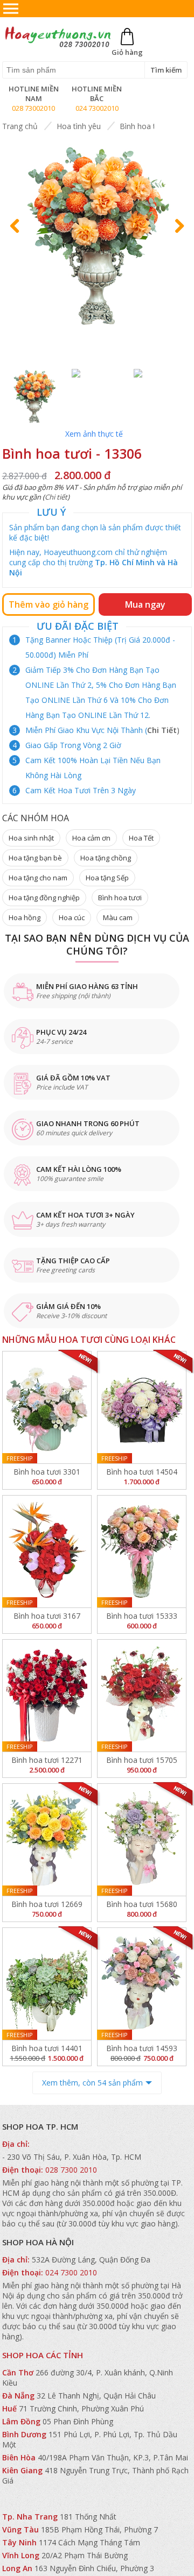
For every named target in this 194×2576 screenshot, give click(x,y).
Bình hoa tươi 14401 (47, 2048)
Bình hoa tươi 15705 (142, 1760)
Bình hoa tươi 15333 (142, 1616)
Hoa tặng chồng (106, 858)
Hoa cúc (72, 917)
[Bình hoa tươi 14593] (142, 1984)
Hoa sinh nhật (31, 838)
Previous (19, 236)
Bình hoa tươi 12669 (47, 1904)
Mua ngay (145, 604)
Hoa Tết (141, 838)
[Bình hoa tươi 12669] (47, 1840)
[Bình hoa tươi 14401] (47, 1984)
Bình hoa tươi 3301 (47, 1472)
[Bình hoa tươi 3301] (47, 1407)
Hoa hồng (25, 917)
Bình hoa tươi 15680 (142, 1904)
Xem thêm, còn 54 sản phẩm (92, 2083)
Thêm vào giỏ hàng (48, 604)
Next (177, 236)
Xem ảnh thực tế (94, 434)
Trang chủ (20, 126)
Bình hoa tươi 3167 (47, 1616)
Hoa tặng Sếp (107, 878)
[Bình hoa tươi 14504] (142, 1407)
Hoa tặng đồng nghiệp (44, 898)
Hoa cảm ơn (91, 838)
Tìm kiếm (166, 70)
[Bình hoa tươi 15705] (142, 1696)
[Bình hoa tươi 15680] (142, 1840)
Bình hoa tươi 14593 (142, 2048)
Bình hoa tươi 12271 (47, 1760)
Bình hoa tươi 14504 (142, 1472)
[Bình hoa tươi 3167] (47, 1552)
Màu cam (118, 917)
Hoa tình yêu (79, 126)
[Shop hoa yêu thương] (57, 46)
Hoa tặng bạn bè (35, 858)
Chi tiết (56, 497)
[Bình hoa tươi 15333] (142, 1552)
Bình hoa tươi (143, 126)
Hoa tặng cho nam (38, 878)
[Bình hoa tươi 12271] (47, 1696)
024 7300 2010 (71, 2272)
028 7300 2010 (71, 2170)
